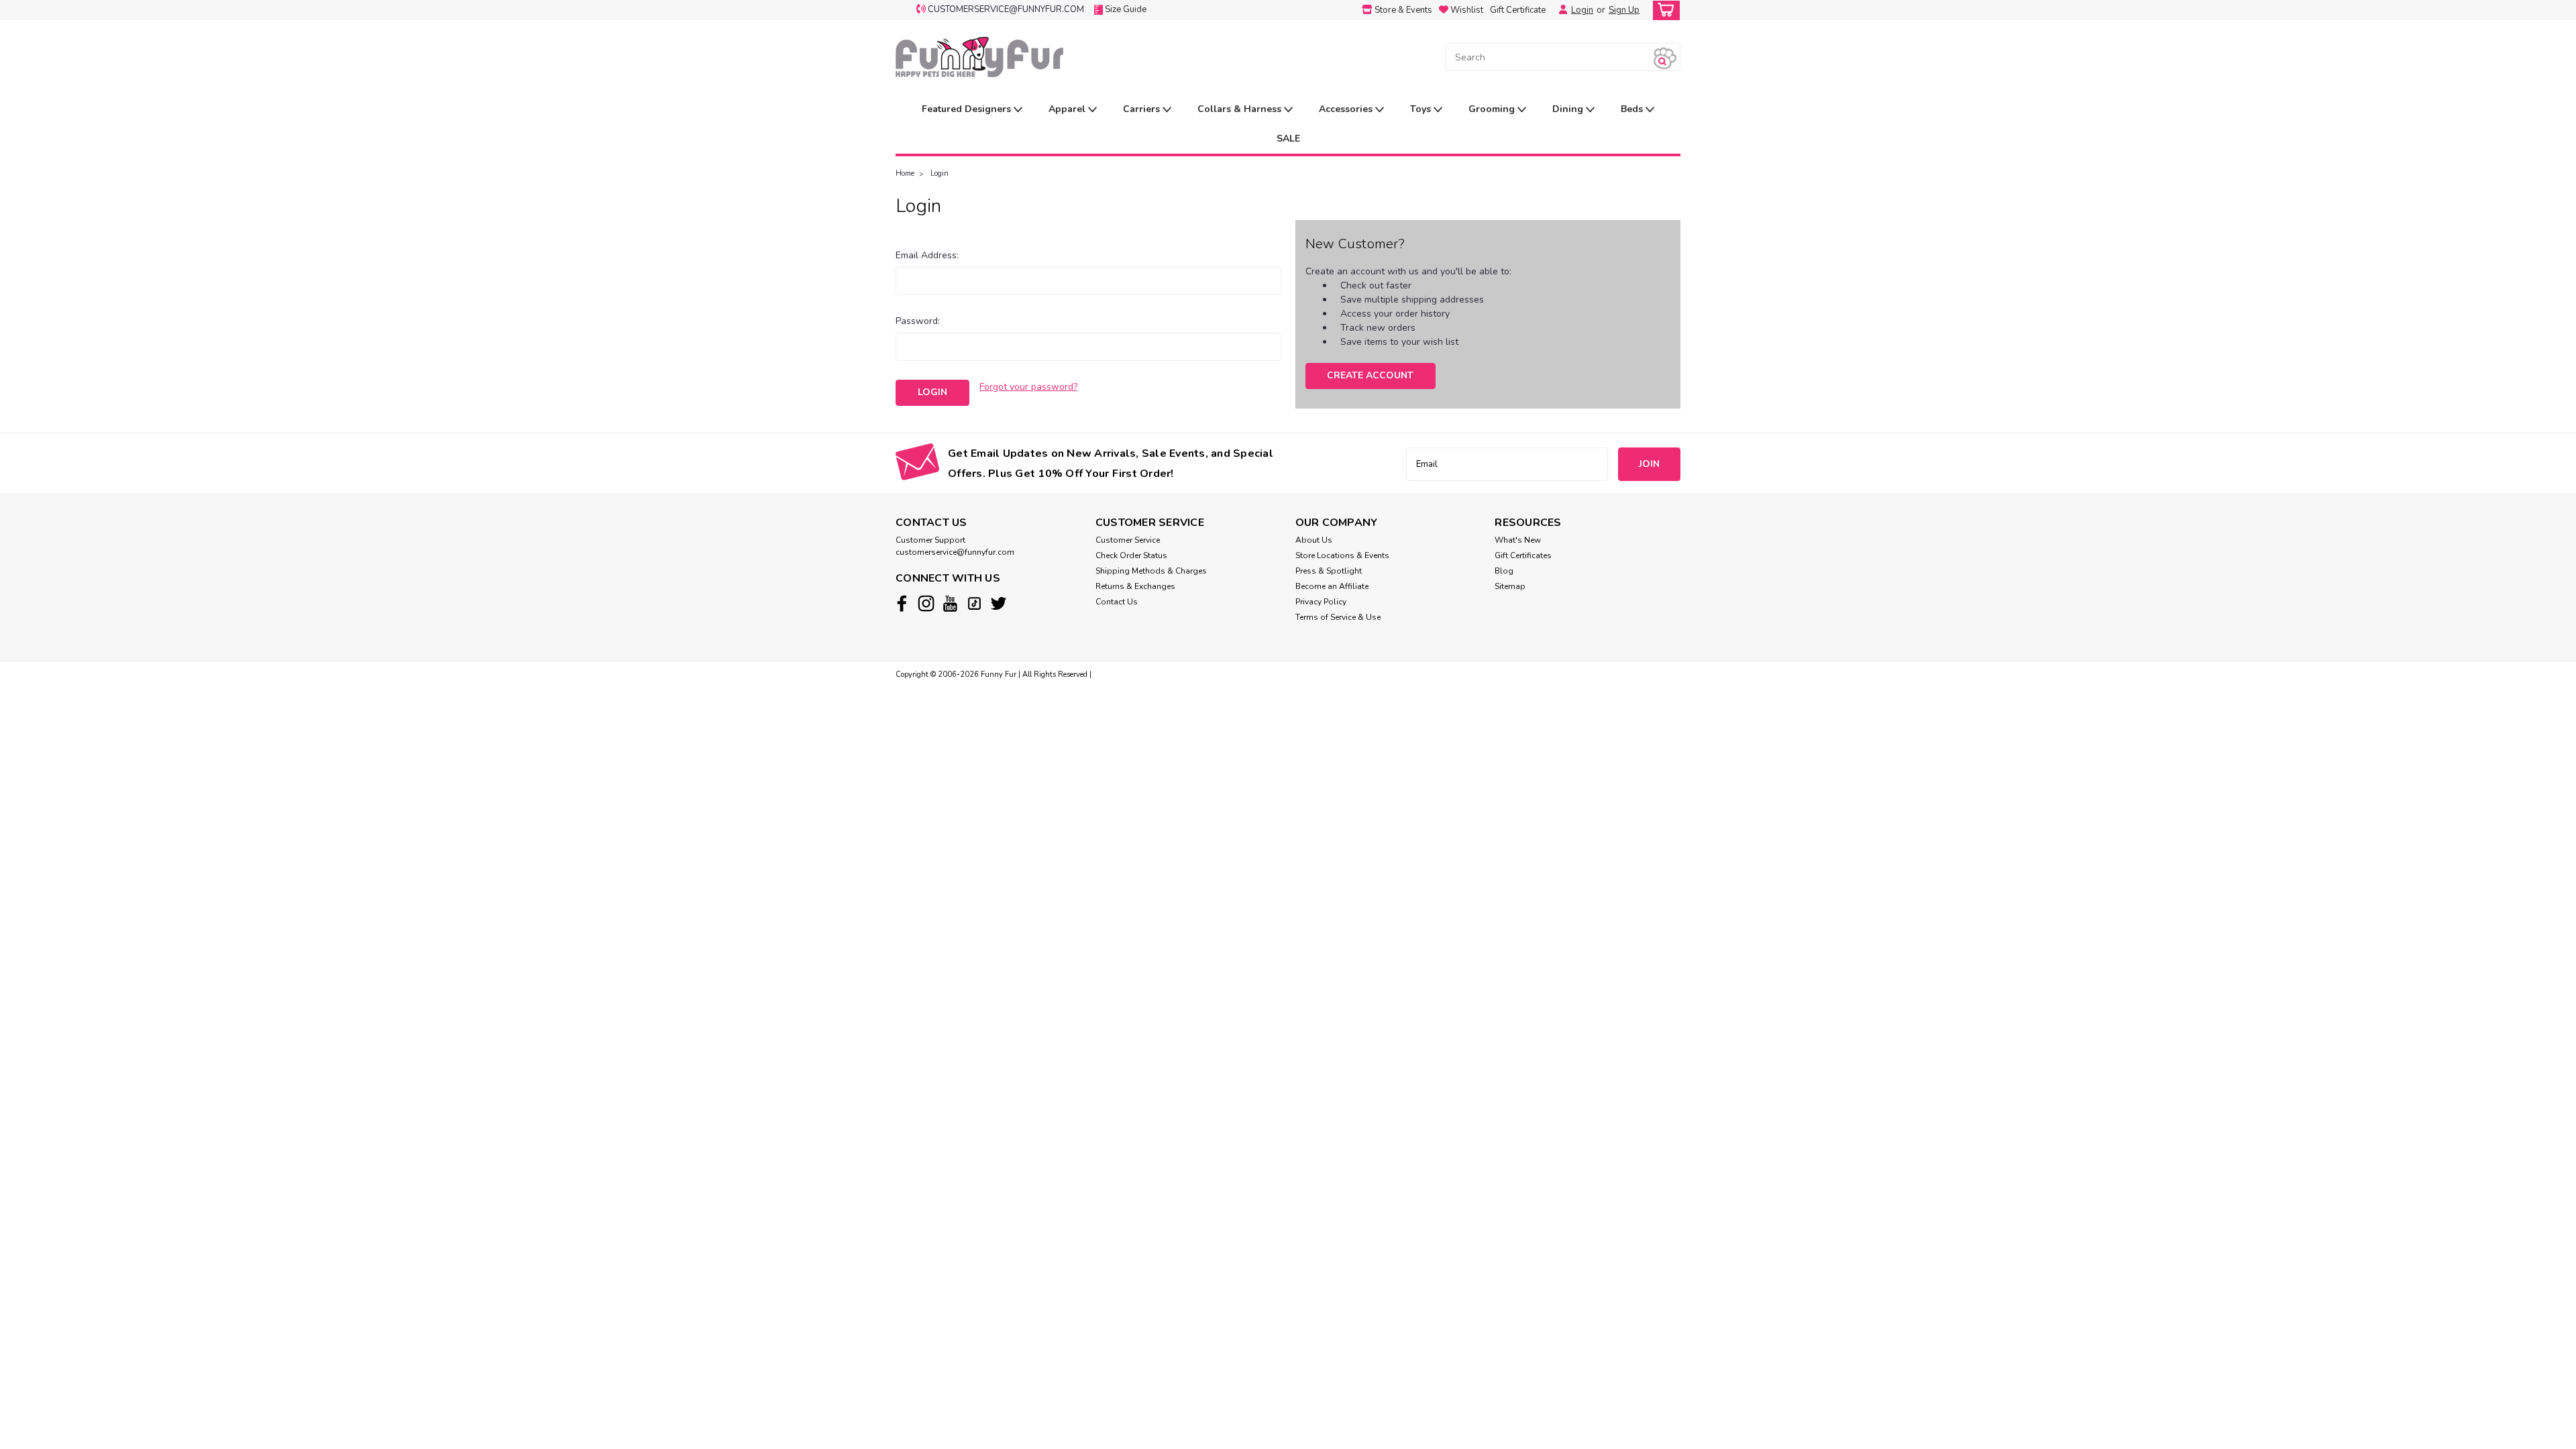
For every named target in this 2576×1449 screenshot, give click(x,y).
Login (1582, 10)
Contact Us (1117, 602)
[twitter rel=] (999, 603)
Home (905, 173)
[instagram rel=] (926, 603)
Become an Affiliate (1332, 586)
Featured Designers (968, 109)
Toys (1422, 109)
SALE (1288, 139)
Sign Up (1624, 10)
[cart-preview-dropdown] (1663, 10)
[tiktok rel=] (974, 603)
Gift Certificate (1518, 10)
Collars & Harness (1241, 109)
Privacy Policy (1321, 602)
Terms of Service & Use (1338, 617)
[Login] (1560, 10)
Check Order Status (1131, 555)
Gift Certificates (1523, 555)
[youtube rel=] (950, 603)
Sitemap (1510, 586)
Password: (918, 321)
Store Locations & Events (1342, 555)
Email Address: (927, 255)
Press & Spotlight (1329, 571)
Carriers (1143, 109)
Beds (1633, 109)
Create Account (1370, 375)
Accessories (1347, 109)
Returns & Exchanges (1135, 586)
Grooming (1493, 109)
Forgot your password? (1028, 387)
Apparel (1068, 109)
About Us (1314, 540)
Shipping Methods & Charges (1151, 571)
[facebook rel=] (902, 603)
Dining (1569, 109)
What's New (1518, 540)
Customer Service (1128, 540)
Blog (1504, 571)
